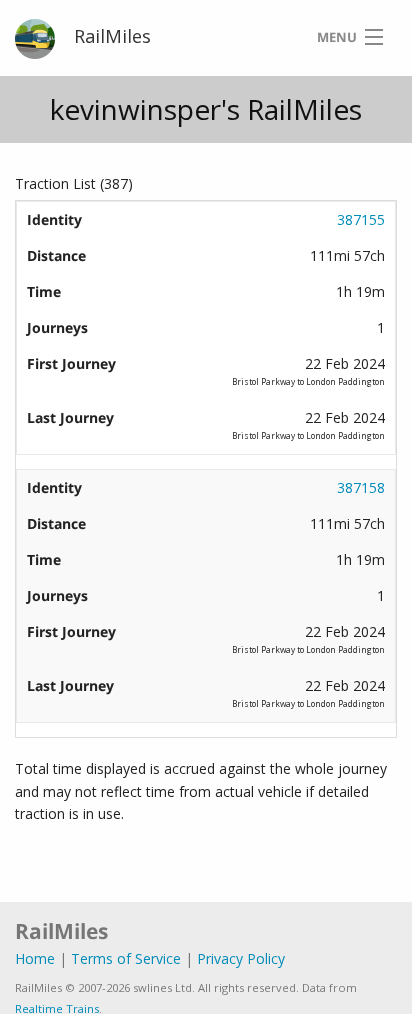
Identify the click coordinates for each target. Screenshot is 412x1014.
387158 (361, 487)
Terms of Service (126, 958)
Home (35, 958)
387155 (361, 219)
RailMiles (112, 36)
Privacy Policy (241, 958)
